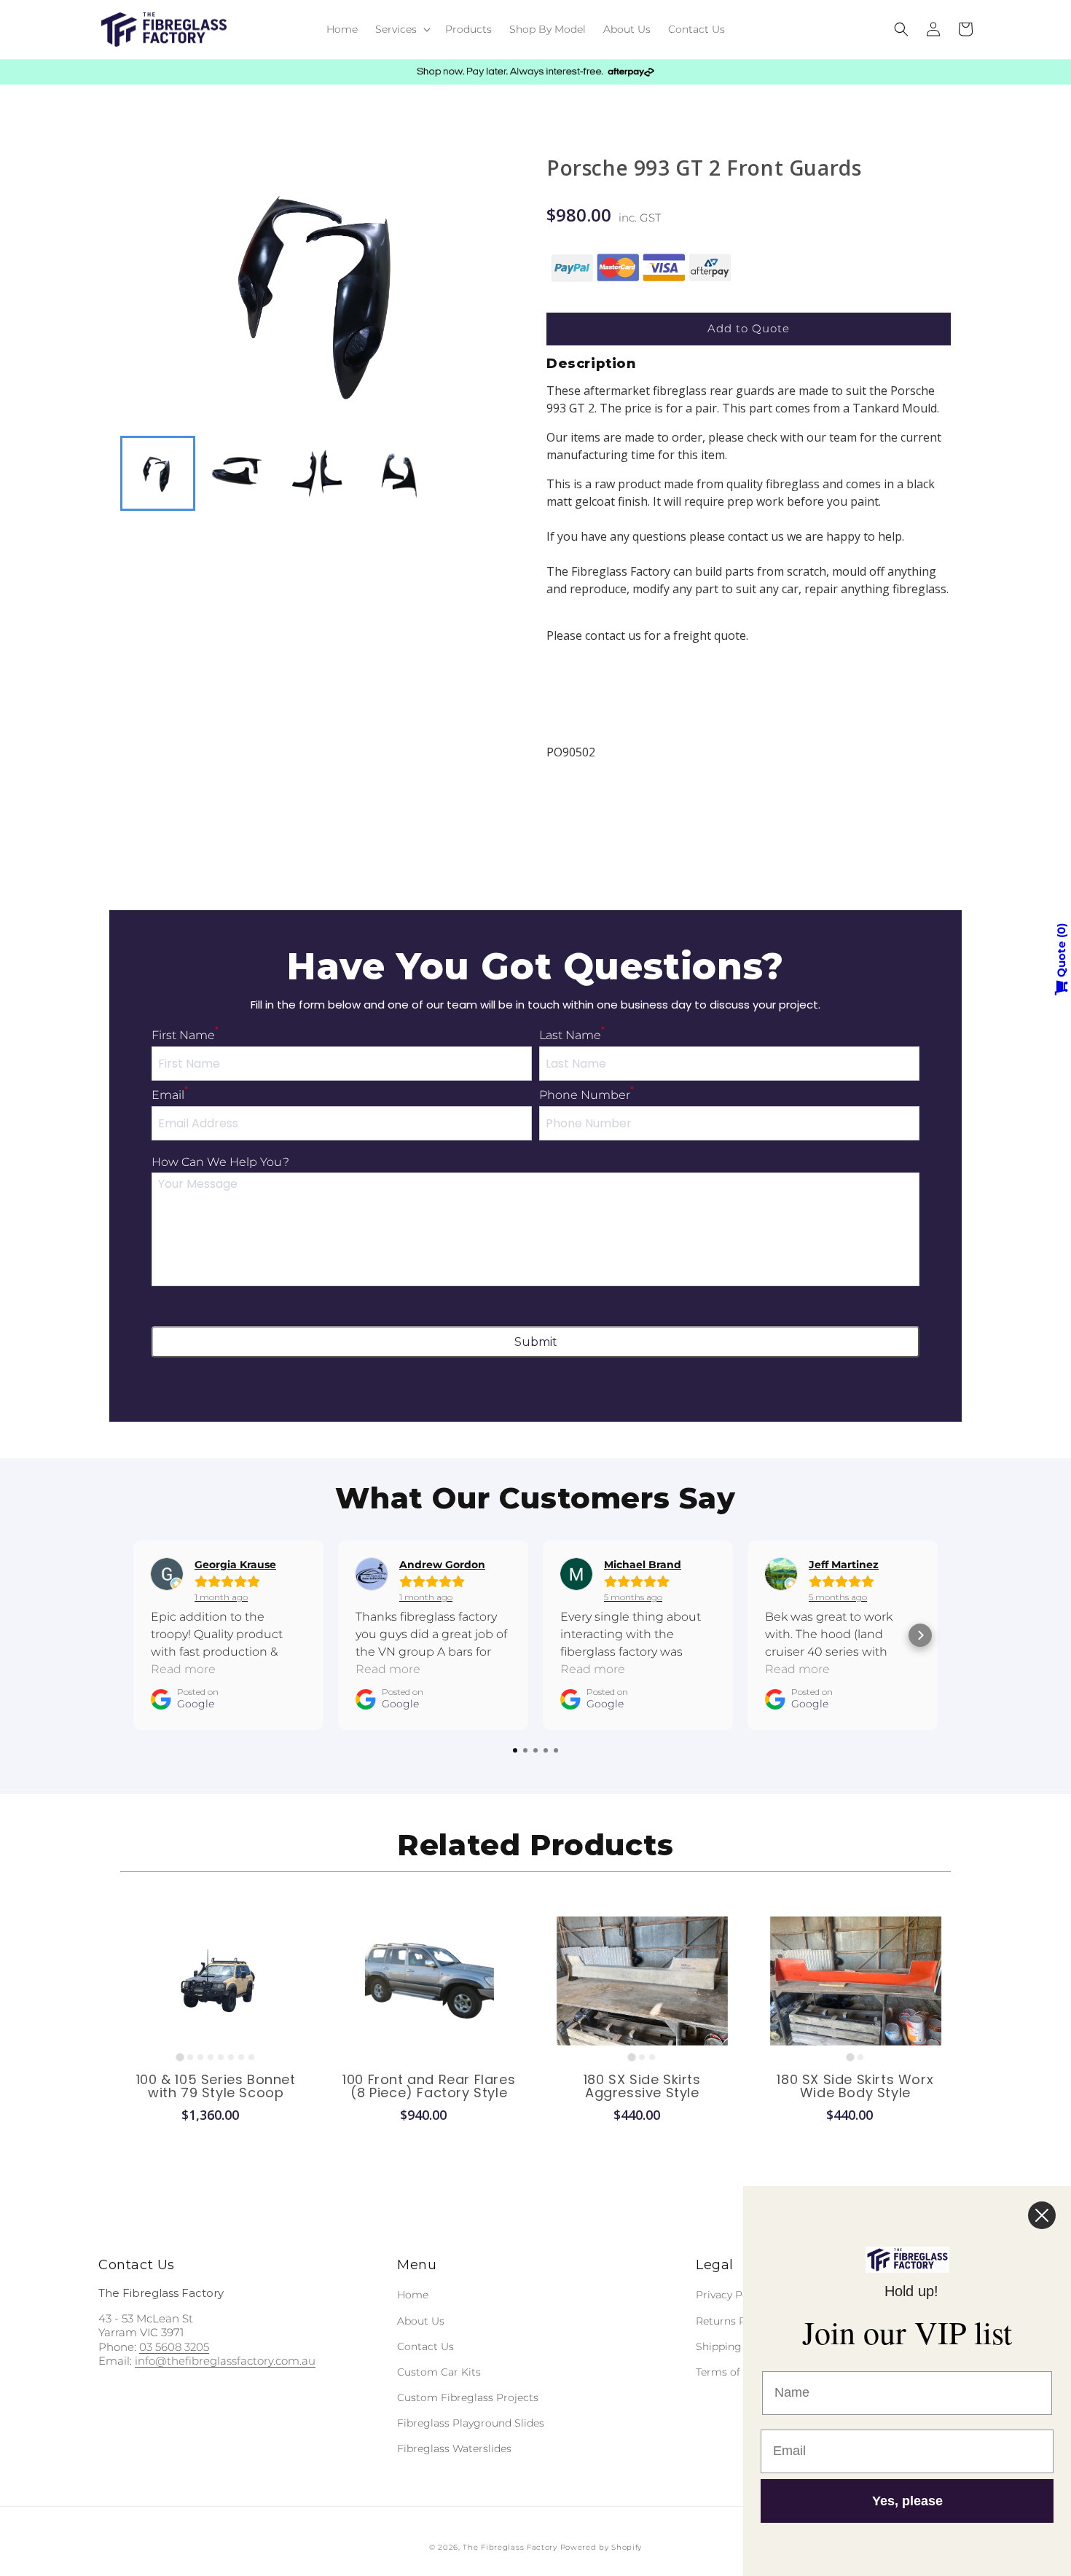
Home (413, 2295)
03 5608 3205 (174, 2347)
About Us (421, 2321)
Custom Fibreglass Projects (468, 2397)
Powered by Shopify (601, 2547)
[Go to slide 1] (180, 2057)
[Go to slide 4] (211, 2057)
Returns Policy (733, 2321)
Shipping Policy (735, 2346)
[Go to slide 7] (241, 2057)
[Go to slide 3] (200, 2057)
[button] (401, 29)
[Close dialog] (1042, 2215)
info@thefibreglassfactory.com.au (225, 2361)
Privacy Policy (731, 2295)
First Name (185, 1035)
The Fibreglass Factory (510, 2547)
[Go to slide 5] (221, 2057)
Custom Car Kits (439, 2372)
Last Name (572, 1035)
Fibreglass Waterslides (454, 2448)
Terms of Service (738, 2372)
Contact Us (425, 2346)
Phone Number (586, 1095)
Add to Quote (749, 328)
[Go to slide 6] (231, 2057)
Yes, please (907, 2501)
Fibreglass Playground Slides (471, 2423)
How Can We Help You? (220, 1162)
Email (170, 1095)
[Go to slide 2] (190, 2057)
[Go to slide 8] (251, 2057)
